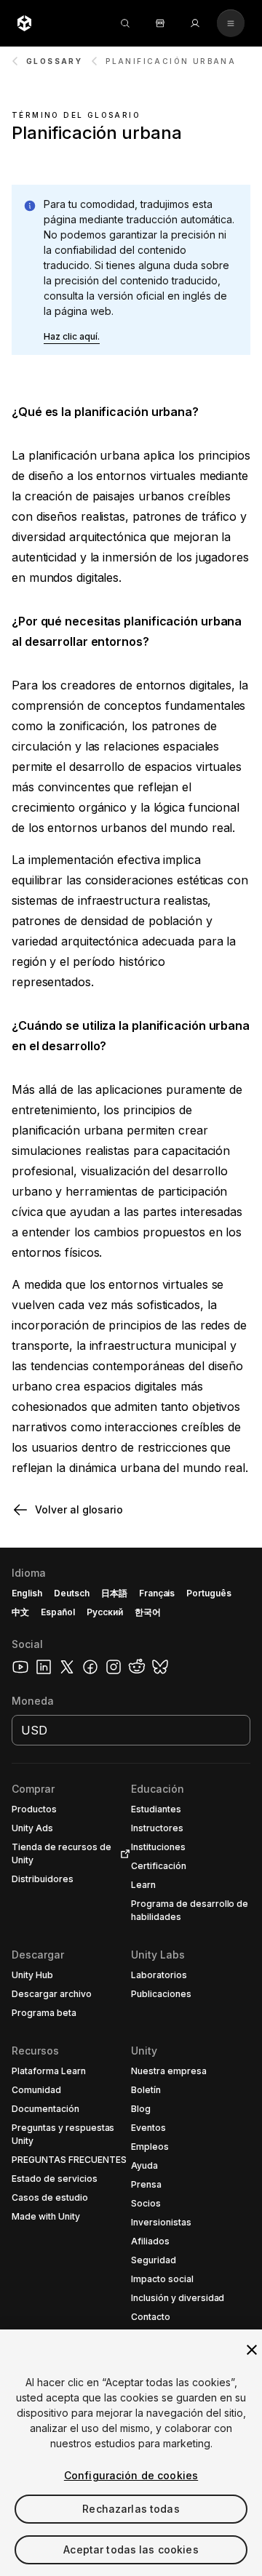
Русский (105, 1612)
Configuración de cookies (131, 2475)
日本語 (114, 1593)
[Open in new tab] (122, 1854)
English (27, 1593)
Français (157, 1593)
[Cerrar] (252, 2350)
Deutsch (72, 1593)
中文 (20, 1612)
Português (209, 1593)
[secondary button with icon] (231, 23)
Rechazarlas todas (131, 2509)
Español (58, 1612)
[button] (72, 337)
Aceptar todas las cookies (131, 2549)
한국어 (148, 1612)
